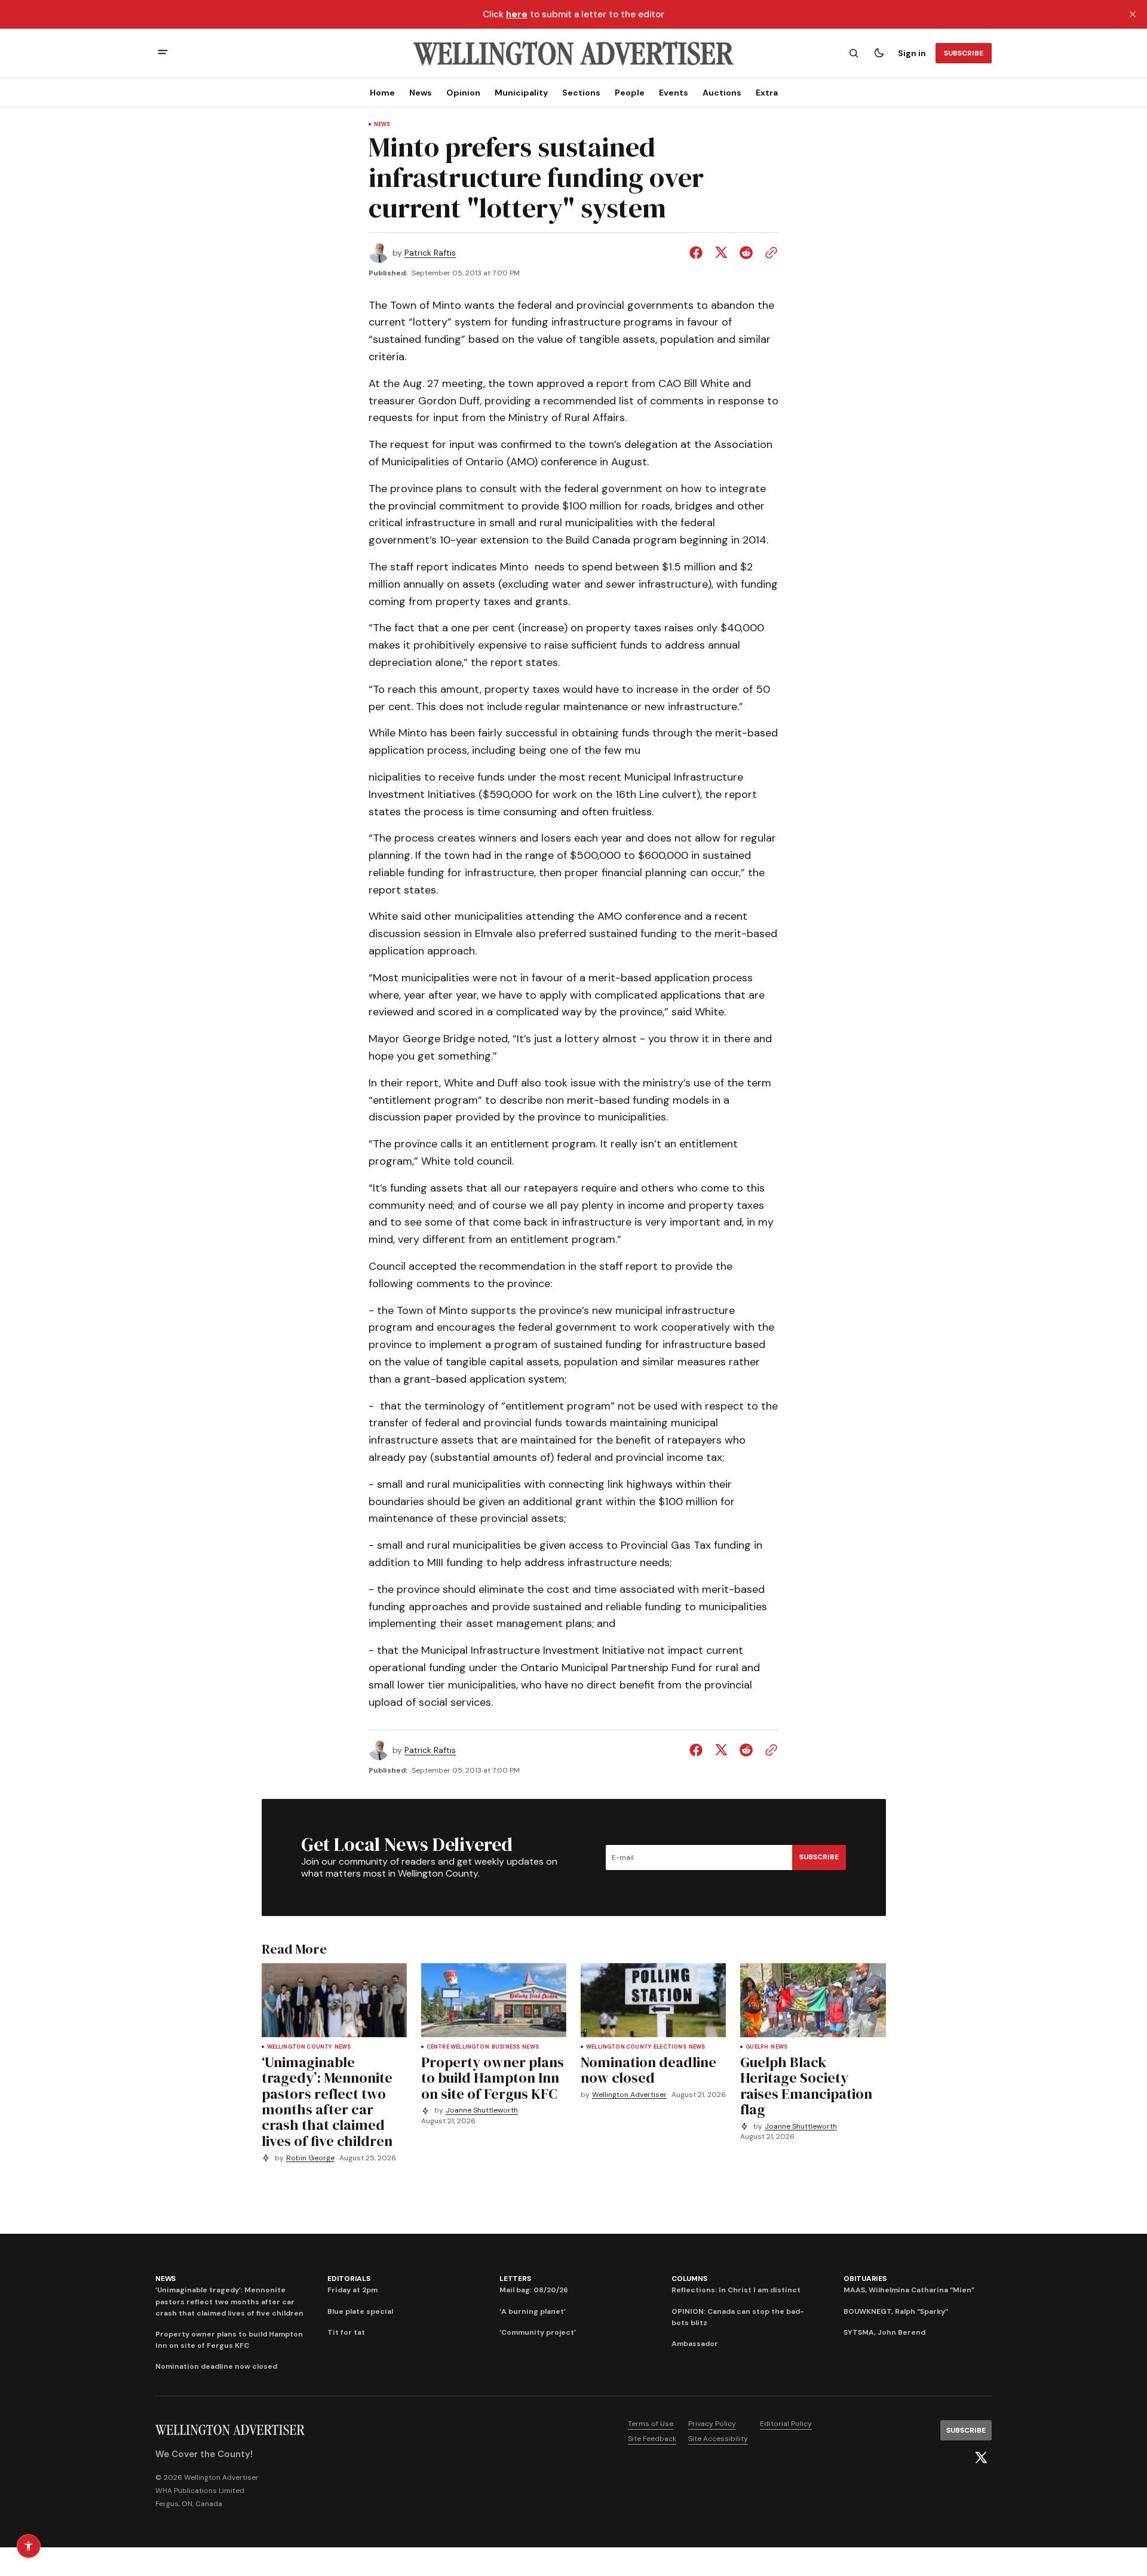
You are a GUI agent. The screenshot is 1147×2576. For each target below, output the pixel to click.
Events (674, 93)
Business (506, 2047)
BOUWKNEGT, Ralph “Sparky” (896, 2311)
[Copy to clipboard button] (769, 253)
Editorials (349, 2279)
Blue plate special (360, 2311)
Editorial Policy (786, 2424)
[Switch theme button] (879, 53)
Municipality (521, 93)
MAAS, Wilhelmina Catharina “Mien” (909, 2290)
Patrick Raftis (430, 253)
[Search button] (854, 53)
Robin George (310, 2158)
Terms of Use (651, 2424)
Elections (670, 2047)
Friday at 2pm (352, 2290)
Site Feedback (652, 2439)
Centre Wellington (458, 2047)
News (421, 93)
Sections (581, 93)
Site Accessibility (718, 2439)
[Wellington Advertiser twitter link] (981, 2458)
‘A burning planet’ (533, 2311)
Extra (767, 93)
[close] (1133, 14)
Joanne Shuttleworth (482, 2110)
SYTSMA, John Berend (884, 2332)
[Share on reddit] (746, 253)
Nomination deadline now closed (216, 2366)
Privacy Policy (712, 2424)
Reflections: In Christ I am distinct (736, 2290)
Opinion (463, 93)
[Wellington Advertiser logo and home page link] (573, 53)
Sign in (912, 53)
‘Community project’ (538, 2332)
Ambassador (695, 2344)
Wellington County (300, 2047)
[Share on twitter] (721, 253)
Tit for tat (346, 2332)
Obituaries (865, 2279)
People (630, 93)
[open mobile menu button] (163, 53)
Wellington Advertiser (629, 2095)
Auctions (722, 93)
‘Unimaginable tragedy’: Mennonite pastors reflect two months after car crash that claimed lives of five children (229, 2301)
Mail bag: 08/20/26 (534, 2290)
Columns (689, 2279)
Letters (515, 2279)
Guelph (757, 2047)
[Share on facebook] (698, 253)
